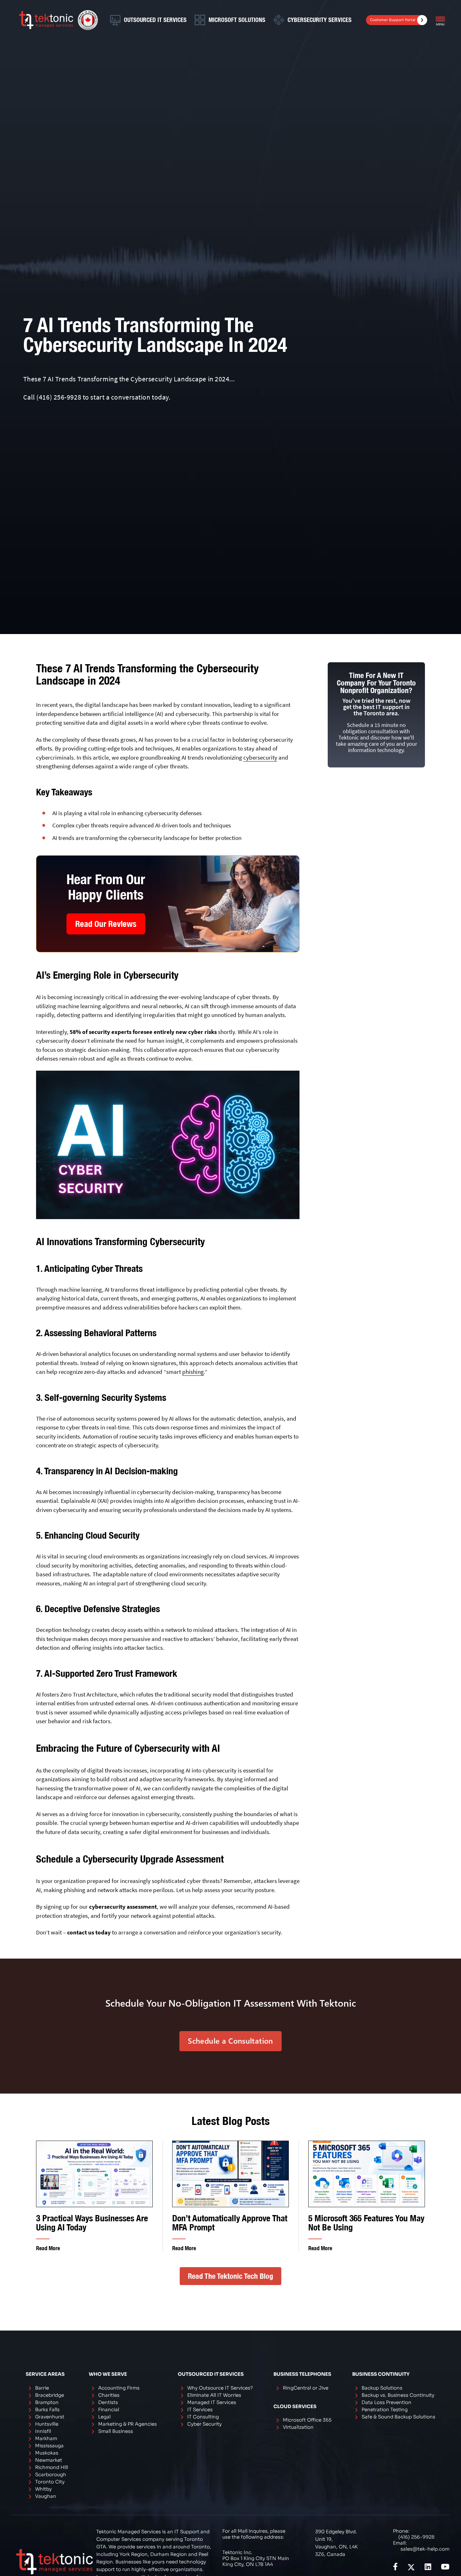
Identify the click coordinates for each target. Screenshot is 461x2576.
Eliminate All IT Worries (214, 2395)
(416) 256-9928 (59, 397)
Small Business (116, 2431)
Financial (109, 2409)
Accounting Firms (119, 2388)
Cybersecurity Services (320, 20)
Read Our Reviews (106, 924)
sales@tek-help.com (425, 2549)
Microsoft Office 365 (307, 2420)
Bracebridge (50, 2395)
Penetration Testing (385, 2409)
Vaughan (46, 2496)
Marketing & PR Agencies (127, 2424)
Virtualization (298, 2427)
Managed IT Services (212, 2402)
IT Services (200, 2409)
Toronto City (50, 2482)
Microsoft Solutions (237, 20)
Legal (104, 2417)
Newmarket (49, 2460)
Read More (48, 2248)
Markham (46, 2438)
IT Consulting (203, 2417)
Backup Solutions (382, 2388)
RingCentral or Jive (306, 2388)
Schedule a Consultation (230, 2041)
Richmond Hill (52, 2467)
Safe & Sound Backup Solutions (398, 2417)
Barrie (42, 2388)
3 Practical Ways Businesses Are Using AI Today (92, 2223)
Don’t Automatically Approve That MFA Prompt (230, 2223)
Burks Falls (47, 2409)
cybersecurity (260, 757)
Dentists (108, 2402)
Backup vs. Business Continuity (398, 2395)
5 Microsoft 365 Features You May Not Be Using (366, 2223)
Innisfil (43, 2431)
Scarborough (51, 2474)
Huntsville (47, 2424)
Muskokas (47, 2453)
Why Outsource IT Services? (220, 2388)
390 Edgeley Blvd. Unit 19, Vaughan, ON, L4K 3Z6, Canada (336, 2543)
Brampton (47, 2402)
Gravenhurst (50, 2417)
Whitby (43, 2489)
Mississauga (49, 2446)
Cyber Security (204, 2424)
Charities (109, 2395)
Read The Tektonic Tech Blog (230, 2276)
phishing (193, 1372)
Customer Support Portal (393, 20)
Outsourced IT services (155, 20)
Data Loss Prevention (387, 2402)
